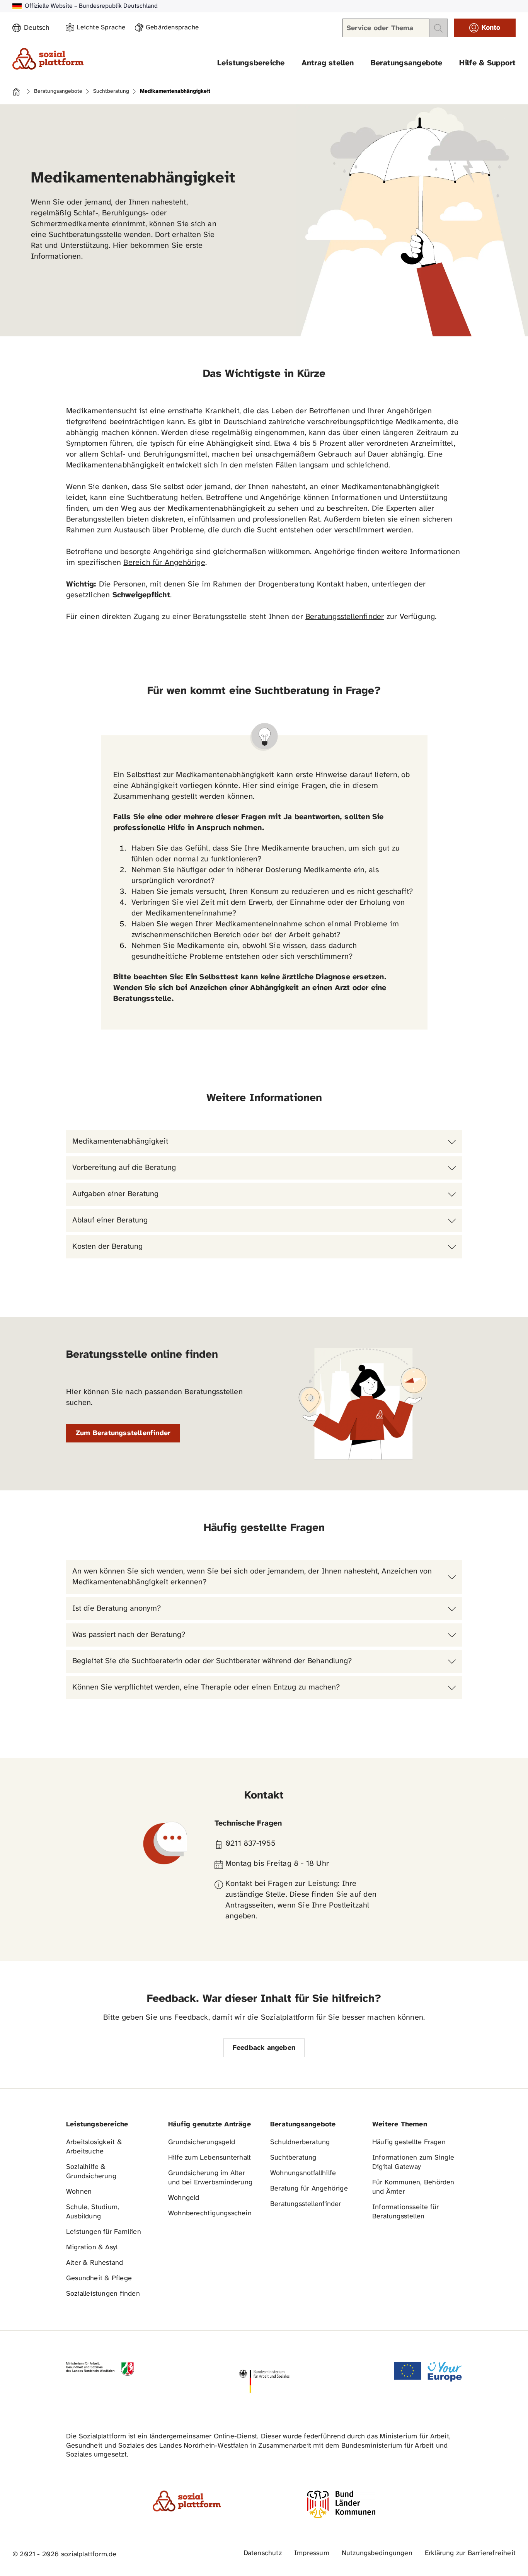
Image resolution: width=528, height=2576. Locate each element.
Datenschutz (263, 2553)
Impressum (312, 2553)
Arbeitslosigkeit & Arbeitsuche (94, 2147)
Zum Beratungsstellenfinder (123, 1433)
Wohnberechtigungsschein (210, 2214)
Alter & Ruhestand (95, 2263)
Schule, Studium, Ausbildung (93, 2212)
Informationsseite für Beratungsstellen (405, 2212)
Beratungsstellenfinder (345, 617)
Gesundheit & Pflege (99, 2279)
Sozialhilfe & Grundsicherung (91, 2172)
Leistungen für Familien (104, 2232)
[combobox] (40, 28)
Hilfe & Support (487, 63)
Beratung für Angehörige (309, 2189)
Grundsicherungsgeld (202, 2142)
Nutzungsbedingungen (377, 2553)
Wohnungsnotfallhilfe (303, 2173)
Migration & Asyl (92, 2248)
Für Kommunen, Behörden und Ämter (413, 2187)
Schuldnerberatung (300, 2142)
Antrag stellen (328, 63)
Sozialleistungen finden (103, 2294)
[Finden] (438, 28)
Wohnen (79, 2192)
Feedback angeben (264, 2048)
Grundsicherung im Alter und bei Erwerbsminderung (210, 2178)
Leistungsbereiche (251, 63)
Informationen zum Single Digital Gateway (413, 2163)
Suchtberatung (111, 92)
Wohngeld (184, 2198)
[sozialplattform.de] (48, 59)
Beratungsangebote (407, 63)
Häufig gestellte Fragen (409, 2142)
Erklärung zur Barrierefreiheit (470, 2553)
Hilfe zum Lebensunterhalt (209, 2158)
